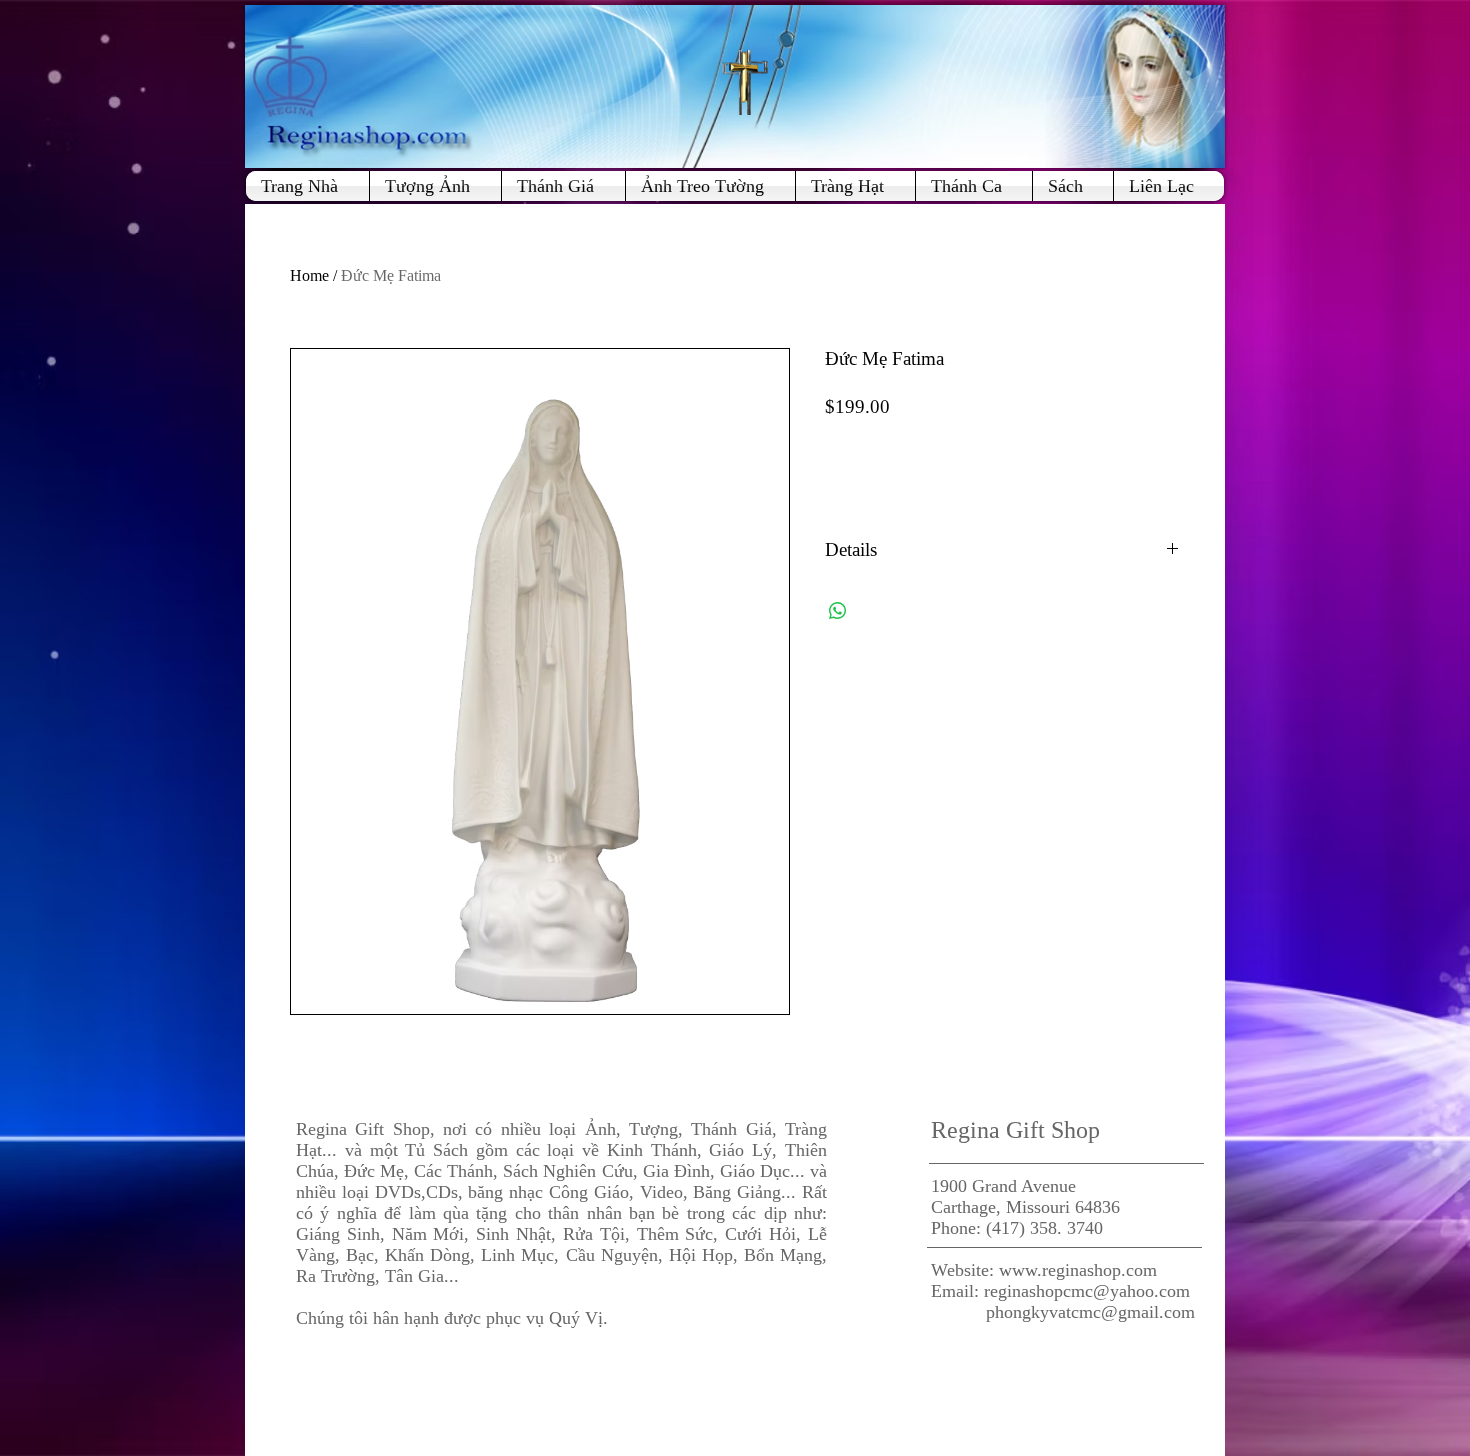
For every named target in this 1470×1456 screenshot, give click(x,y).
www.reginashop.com (1078, 1270)
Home (309, 275)
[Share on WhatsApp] (838, 611)
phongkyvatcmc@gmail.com (1090, 1312)
